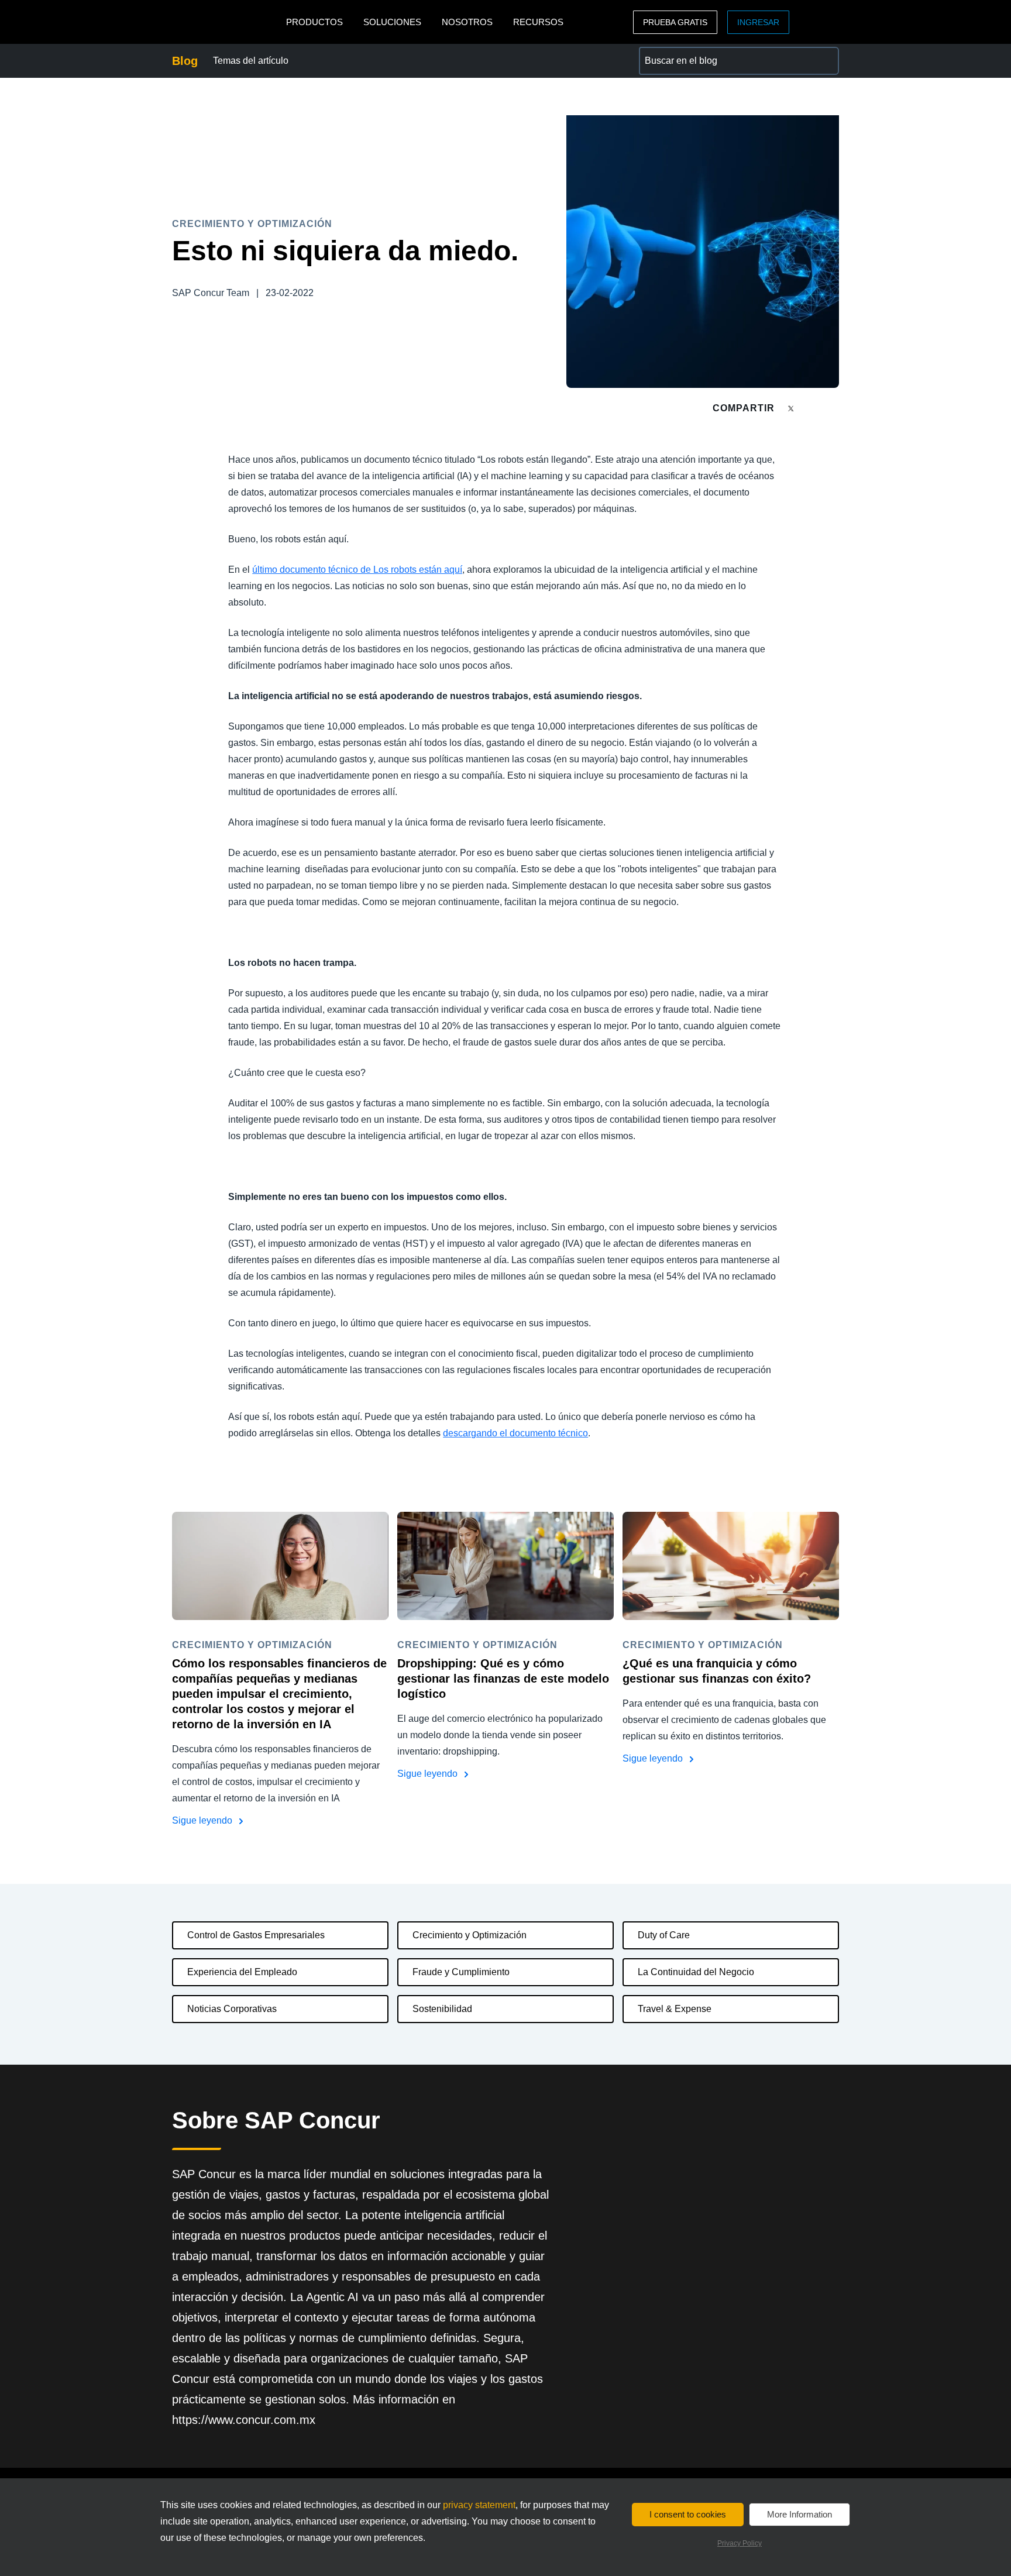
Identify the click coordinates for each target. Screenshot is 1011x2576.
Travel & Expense (675, 2009)
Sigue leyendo (203, 1820)
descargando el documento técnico (515, 1433)
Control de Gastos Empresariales (256, 1935)
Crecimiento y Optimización (470, 1935)
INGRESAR (758, 22)
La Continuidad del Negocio (696, 1972)
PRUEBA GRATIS (675, 22)
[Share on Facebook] (813, 408)
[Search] (825, 61)
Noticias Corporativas (232, 2009)
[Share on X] (792, 407)
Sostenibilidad (442, 2009)
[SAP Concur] (226, 22)
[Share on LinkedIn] (834, 408)
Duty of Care (664, 1935)
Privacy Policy (740, 2543)
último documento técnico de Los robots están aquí (357, 570)
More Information (799, 2514)
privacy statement (479, 2505)
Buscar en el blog (675, 54)
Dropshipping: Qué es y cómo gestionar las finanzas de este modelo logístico (503, 1679)
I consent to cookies (688, 2514)
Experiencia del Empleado (242, 1972)
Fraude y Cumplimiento (461, 1972)
